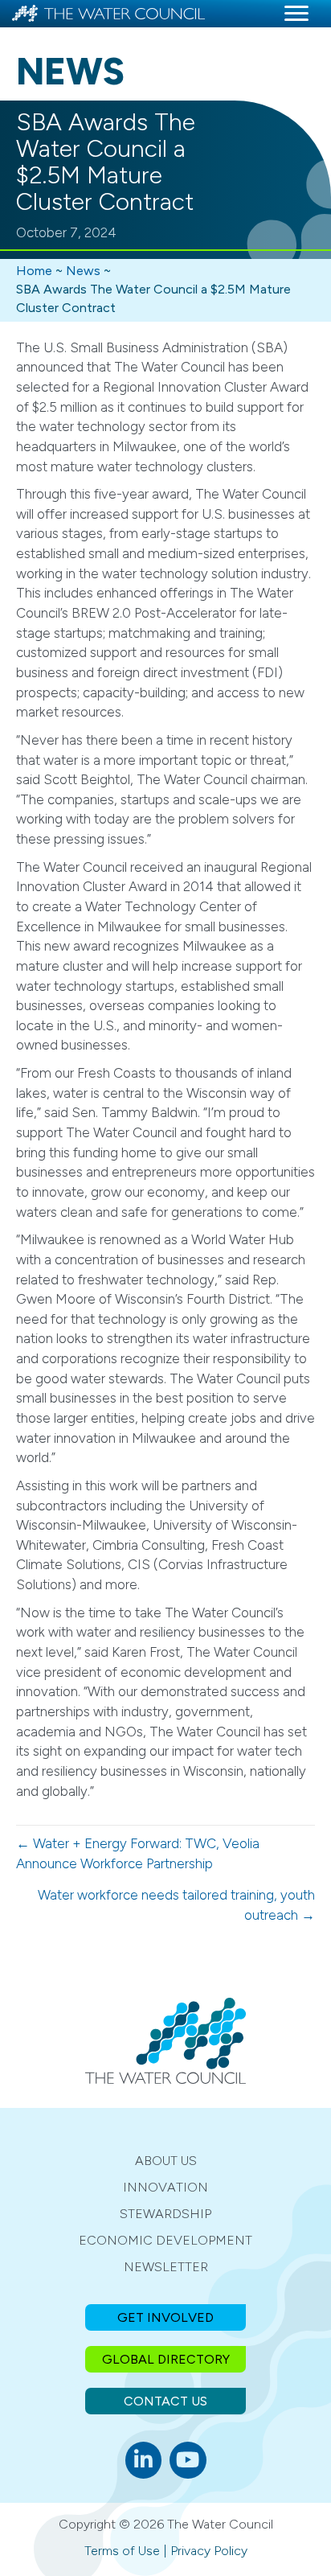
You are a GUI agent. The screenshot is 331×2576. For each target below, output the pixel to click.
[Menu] (296, 14)
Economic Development (165, 2240)
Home (34, 271)
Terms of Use (122, 2551)
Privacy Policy (209, 2551)
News (83, 271)
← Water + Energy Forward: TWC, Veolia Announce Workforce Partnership (138, 1853)
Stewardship (165, 2214)
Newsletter (166, 2267)
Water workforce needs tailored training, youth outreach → (176, 1905)
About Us (166, 2161)
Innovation (165, 2187)
